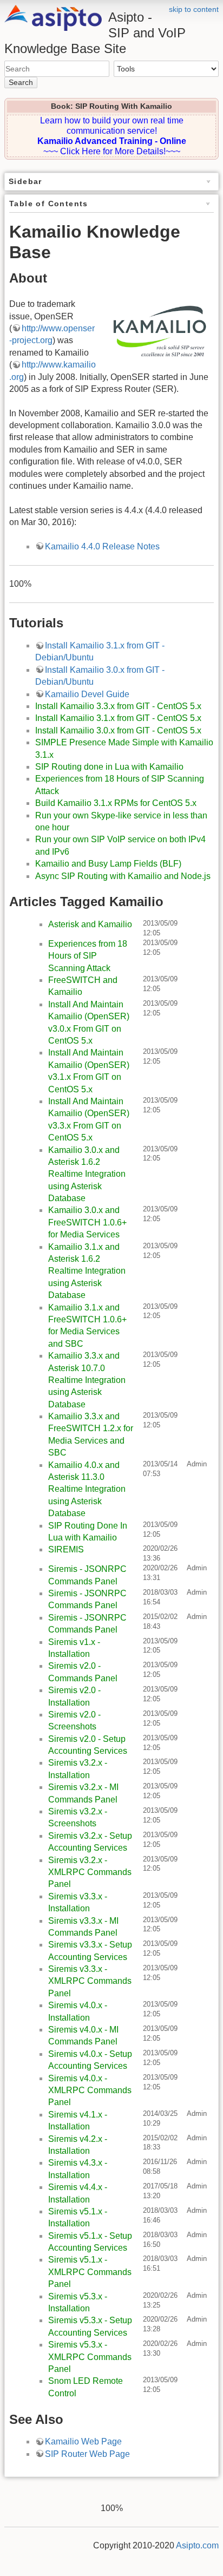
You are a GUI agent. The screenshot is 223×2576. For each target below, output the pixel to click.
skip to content (194, 9)
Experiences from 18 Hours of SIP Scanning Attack (88, 956)
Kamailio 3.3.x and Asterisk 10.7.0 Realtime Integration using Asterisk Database (87, 1380)
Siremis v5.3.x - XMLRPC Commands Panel (90, 2357)
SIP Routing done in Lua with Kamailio (109, 767)
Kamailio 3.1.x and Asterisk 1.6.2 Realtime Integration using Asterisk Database (87, 1271)
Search (21, 82)
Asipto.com (197, 2545)
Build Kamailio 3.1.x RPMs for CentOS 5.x (116, 803)
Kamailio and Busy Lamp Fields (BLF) (108, 864)
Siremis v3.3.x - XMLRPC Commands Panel (90, 1981)
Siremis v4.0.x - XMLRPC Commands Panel (90, 2090)
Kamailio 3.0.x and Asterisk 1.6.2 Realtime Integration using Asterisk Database (87, 1174)
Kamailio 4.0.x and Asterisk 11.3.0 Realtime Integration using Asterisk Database (87, 1489)
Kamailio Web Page (83, 2441)
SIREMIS (66, 1549)
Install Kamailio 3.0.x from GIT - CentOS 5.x (118, 730)
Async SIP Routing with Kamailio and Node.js (123, 876)
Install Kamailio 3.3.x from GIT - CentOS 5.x (118, 706)
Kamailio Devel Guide (87, 694)
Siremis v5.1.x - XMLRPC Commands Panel (90, 2272)
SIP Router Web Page (87, 2454)
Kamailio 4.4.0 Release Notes (102, 546)
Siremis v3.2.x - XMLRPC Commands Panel (90, 1872)
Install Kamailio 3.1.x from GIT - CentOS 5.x (118, 718)
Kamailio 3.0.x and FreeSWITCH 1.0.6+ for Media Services (87, 1222)
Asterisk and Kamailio (90, 924)
